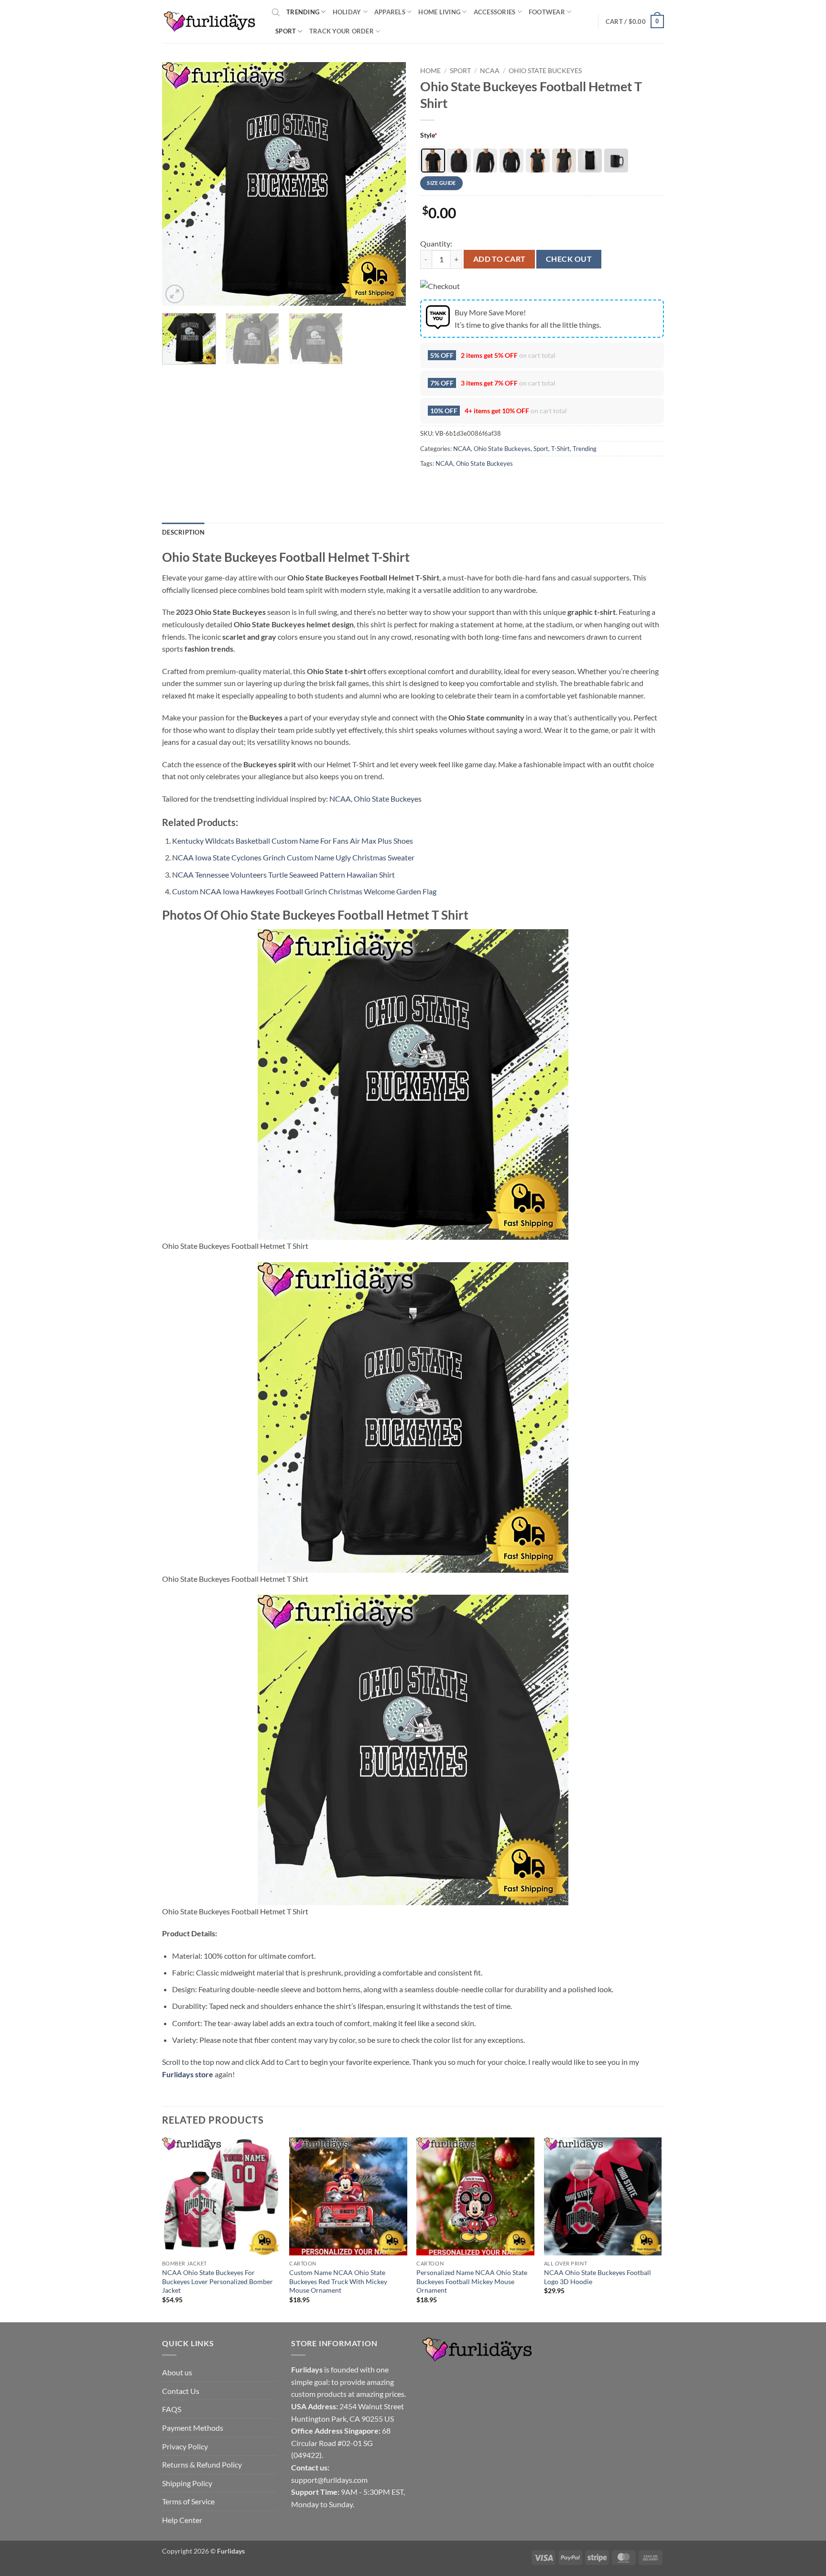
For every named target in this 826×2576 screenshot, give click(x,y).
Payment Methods (193, 2428)
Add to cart (500, 259)
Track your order (342, 31)
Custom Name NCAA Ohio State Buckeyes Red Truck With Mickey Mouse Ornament (338, 2281)
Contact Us (181, 2391)
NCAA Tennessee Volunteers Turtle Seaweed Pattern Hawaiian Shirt (283, 875)
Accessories (495, 12)
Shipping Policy (187, 2483)
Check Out (569, 259)
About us (177, 2372)
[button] (635, 21)
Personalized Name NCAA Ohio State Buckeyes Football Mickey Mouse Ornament (472, 2281)
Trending (303, 12)
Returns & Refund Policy (202, 2464)
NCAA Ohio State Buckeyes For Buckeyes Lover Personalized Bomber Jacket (217, 2281)
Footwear (547, 12)
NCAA (490, 71)
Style (429, 135)
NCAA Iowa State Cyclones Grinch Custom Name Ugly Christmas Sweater (293, 857)
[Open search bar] (276, 12)
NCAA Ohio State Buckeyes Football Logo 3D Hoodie (598, 2277)
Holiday (347, 12)
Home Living (439, 12)
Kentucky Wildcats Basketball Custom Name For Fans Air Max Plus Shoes (293, 841)
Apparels (390, 12)
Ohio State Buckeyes (545, 71)
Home (430, 71)
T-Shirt (560, 449)
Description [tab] (183, 532)
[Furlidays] (210, 21)
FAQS (172, 2409)
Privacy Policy (185, 2446)
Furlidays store (188, 2074)
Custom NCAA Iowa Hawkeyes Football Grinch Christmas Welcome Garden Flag (304, 891)
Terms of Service (188, 2501)
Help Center (182, 2520)
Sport (286, 31)
